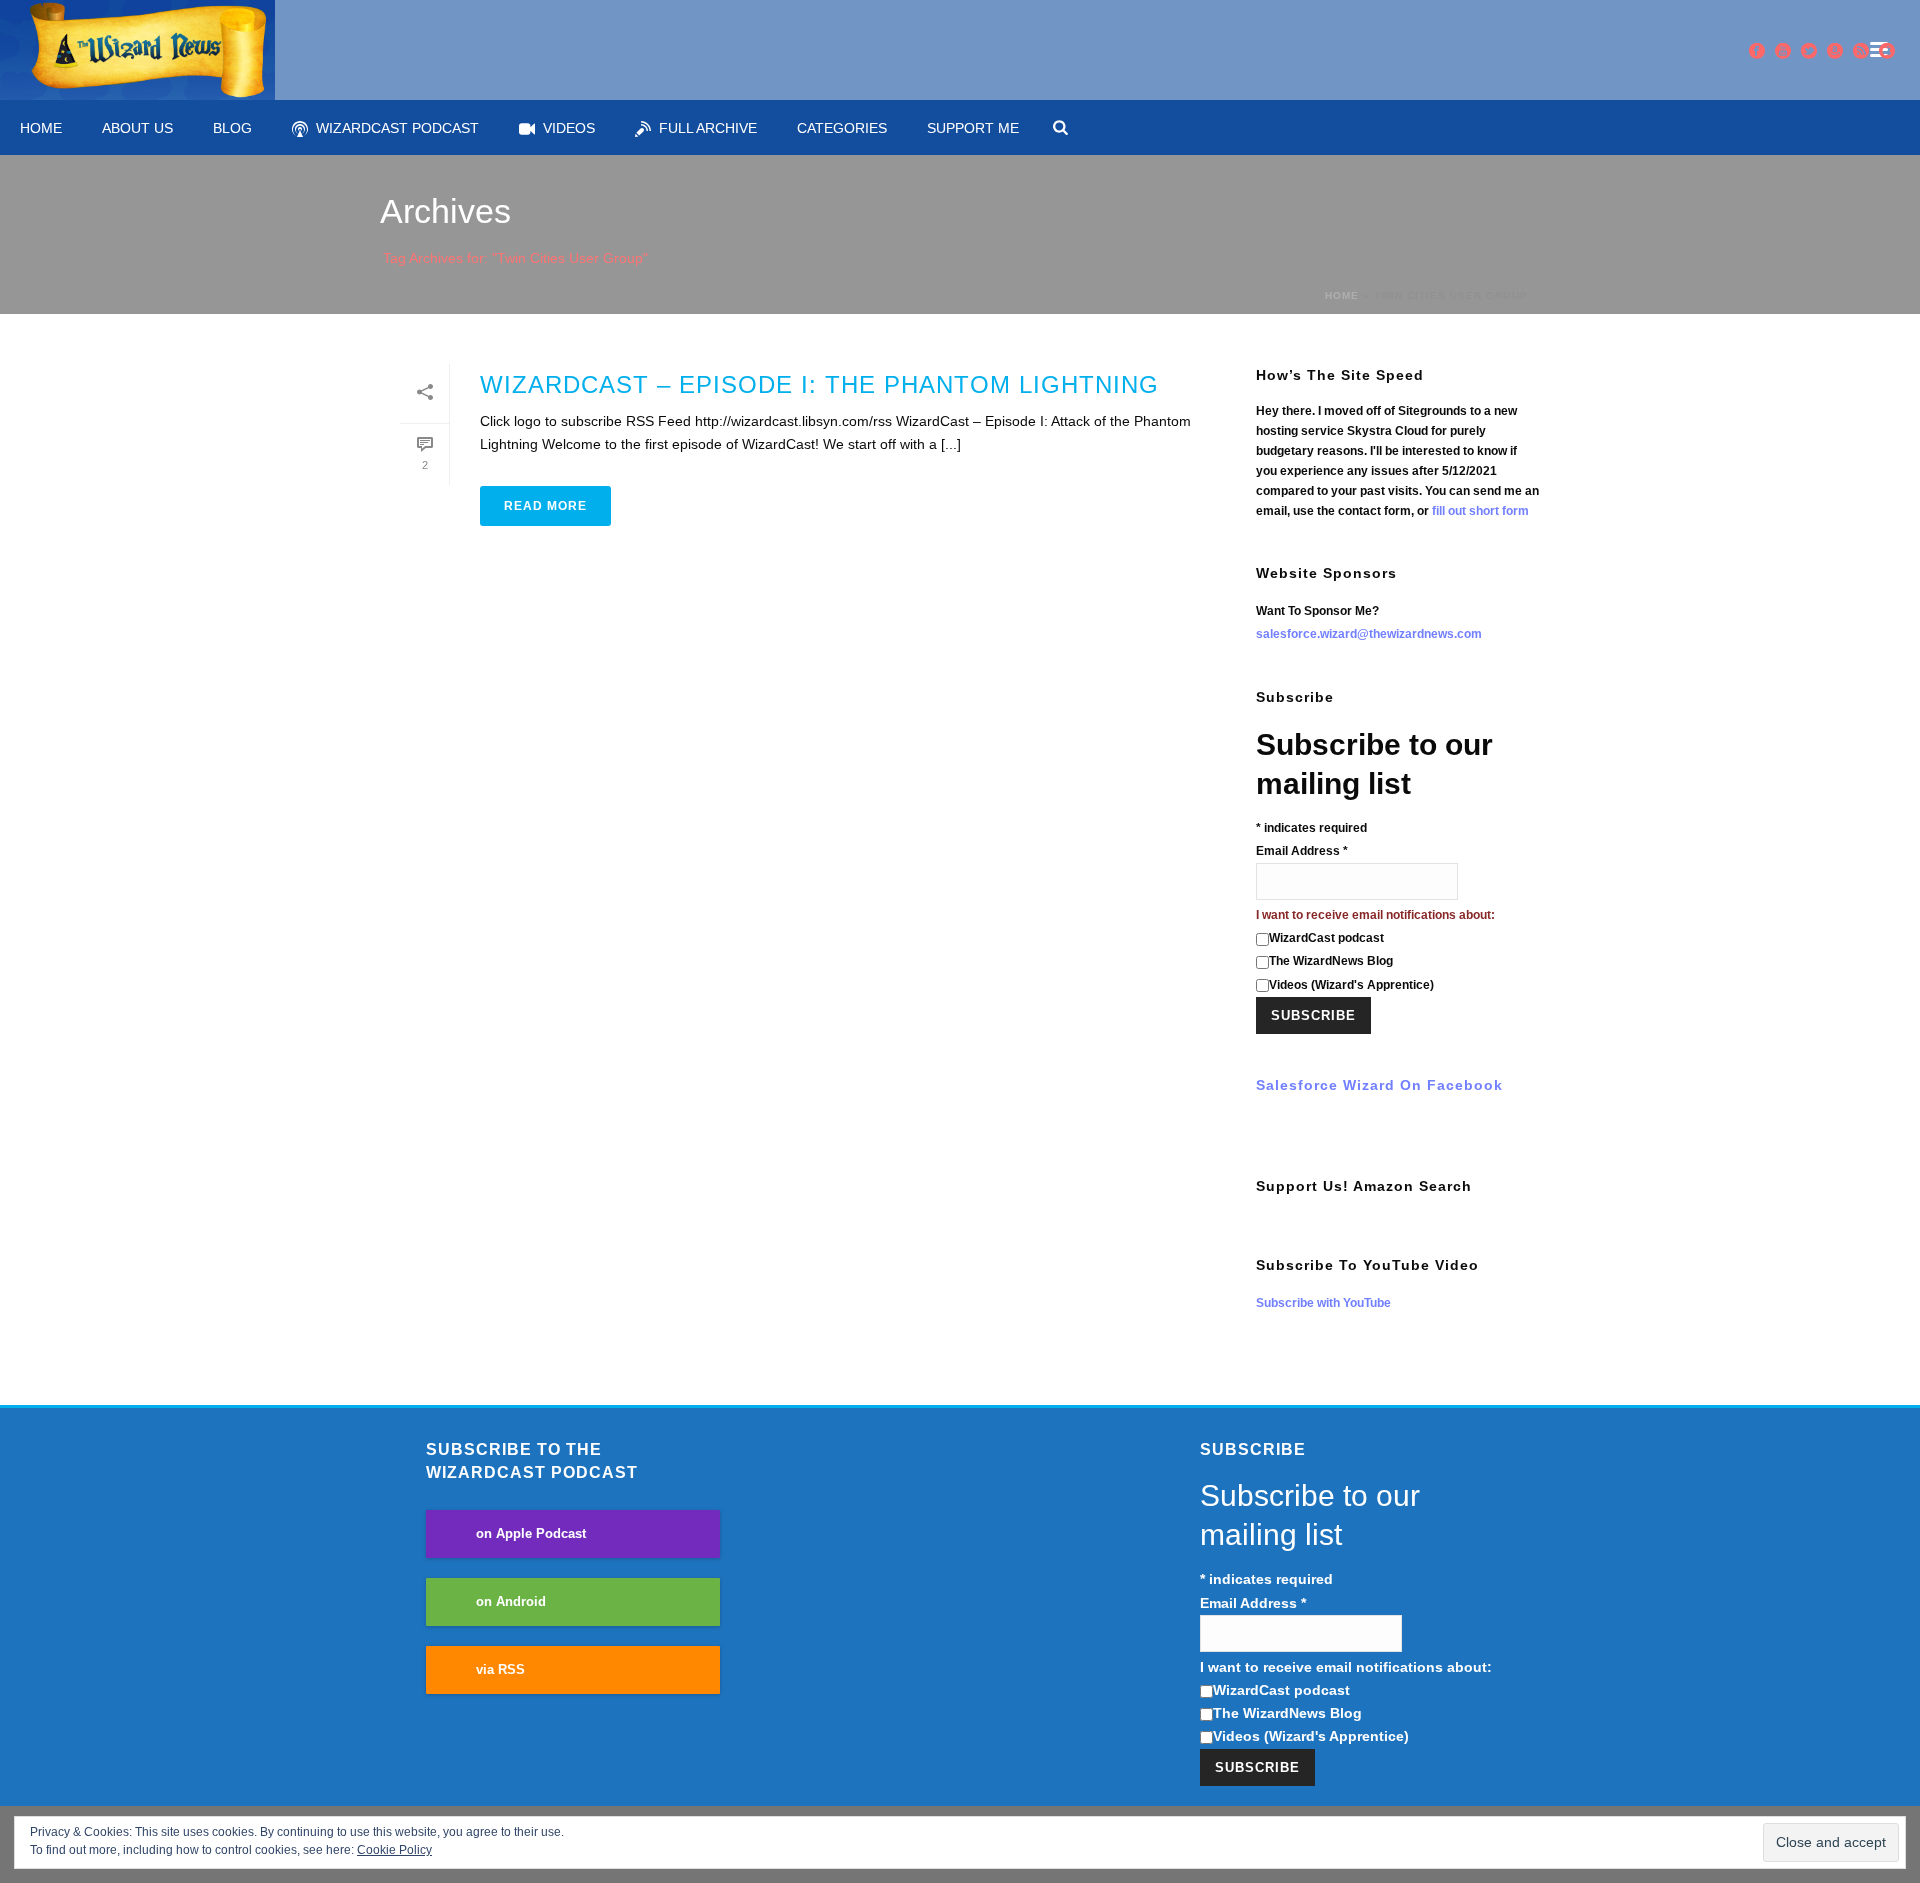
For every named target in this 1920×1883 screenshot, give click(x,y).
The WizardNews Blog (1331, 961)
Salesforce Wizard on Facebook (1379, 1085)
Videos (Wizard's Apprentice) (1351, 985)
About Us (137, 128)
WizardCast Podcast (397, 128)
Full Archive (708, 128)
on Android (511, 1602)
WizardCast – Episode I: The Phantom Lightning (819, 384)
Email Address (1302, 851)
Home (41, 128)
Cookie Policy (394, 1850)
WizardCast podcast (1326, 938)
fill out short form (1480, 511)
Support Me (973, 128)
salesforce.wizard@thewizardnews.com (1369, 634)
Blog (232, 128)
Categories (842, 128)
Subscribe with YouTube (1323, 1303)
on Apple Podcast (531, 1534)
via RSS (500, 1670)
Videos (569, 128)
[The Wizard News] (137, 50)
